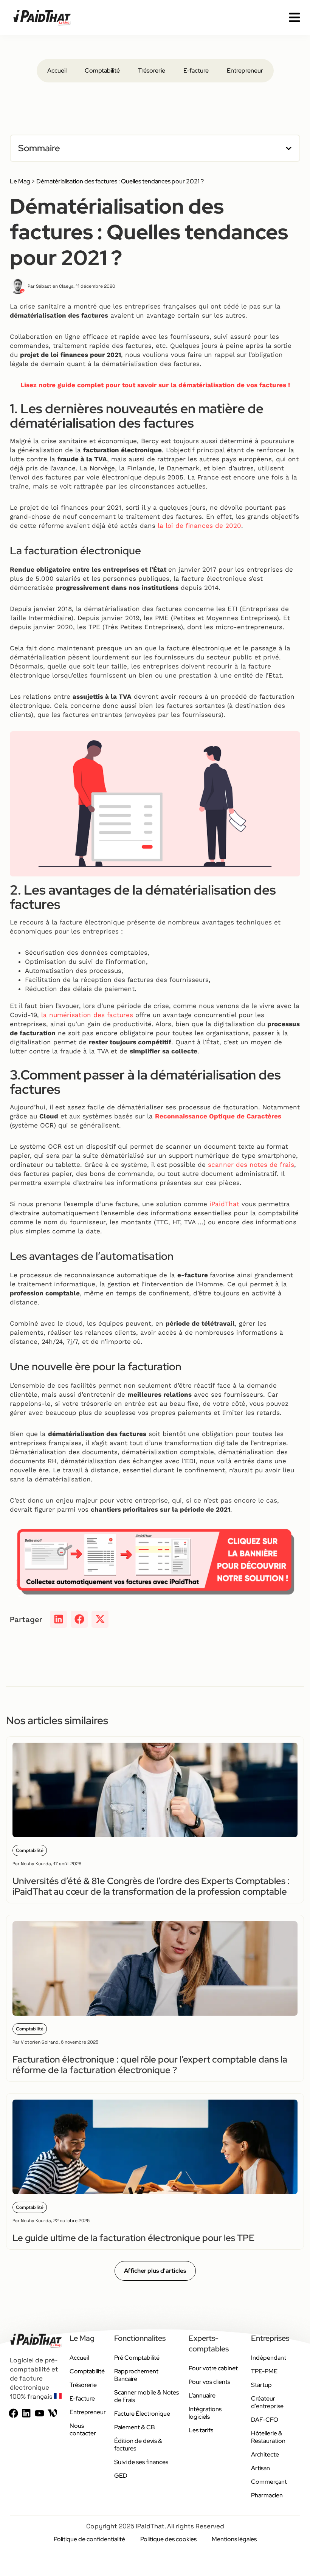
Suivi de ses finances (141, 2462)
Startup (261, 2385)
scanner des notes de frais (251, 1165)
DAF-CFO (265, 2420)
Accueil (57, 71)
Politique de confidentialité (89, 2539)
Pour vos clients (209, 2382)
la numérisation (67, 1015)
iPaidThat (224, 1204)
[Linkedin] (26, 2413)
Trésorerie (152, 71)
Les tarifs (201, 2430)
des (99, 1015)
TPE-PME (264, 2371)
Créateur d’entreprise (267, 2402)
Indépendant (269, 2358)
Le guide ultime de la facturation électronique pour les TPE (133, 2238)
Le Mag (20, 181)
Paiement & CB (135, 2427)
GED (121, 2476)
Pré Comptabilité (137, 2358)
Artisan (260, 2468)
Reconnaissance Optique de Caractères (218, 1116)
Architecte (265, 2454)
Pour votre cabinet (213, 2368)
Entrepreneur (245, 71)
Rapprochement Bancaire (136, 2375)
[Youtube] (40, 2413)
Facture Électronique (142, 2414)
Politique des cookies (168, 2539)
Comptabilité (102, 71)
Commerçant (269, 2482)
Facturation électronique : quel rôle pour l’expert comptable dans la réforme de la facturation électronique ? (150, 2065)
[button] (289, 148)
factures (119, 1015)
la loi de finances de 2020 (199, 526)
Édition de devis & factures (138, 2445)
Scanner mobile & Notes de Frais (146, 2396)
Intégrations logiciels (205, 2413)
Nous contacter (83, 2429)
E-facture (196, 71)
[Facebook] (13, 2413)
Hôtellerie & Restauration (268, 2437)
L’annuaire (202, 2395)
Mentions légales (234, 2539)
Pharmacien (267, 2495)
